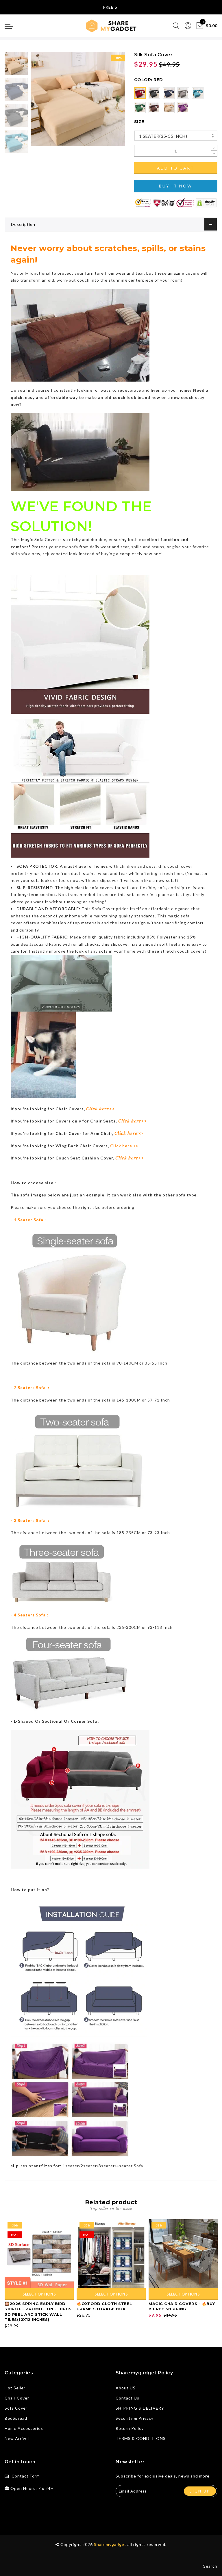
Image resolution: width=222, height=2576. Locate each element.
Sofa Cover (16, 2408)
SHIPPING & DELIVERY (140, 2408)
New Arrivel (17, 2438)
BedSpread (16, 2418)
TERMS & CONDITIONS (141, 2438)
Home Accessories (24, 2428)
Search (210, 2566)
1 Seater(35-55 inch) (163, 136)
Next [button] (107, 102)
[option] (78, 99)
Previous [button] (41, 102)
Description (23, 224)
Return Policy (130, 2428)
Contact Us (127, 2398)
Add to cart (176, 168)
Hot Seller (15, 2388)
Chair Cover (17, 2398)
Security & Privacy (135, 2418)
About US (126, 2388)
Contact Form (26, 2476)
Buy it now (176, 186)
